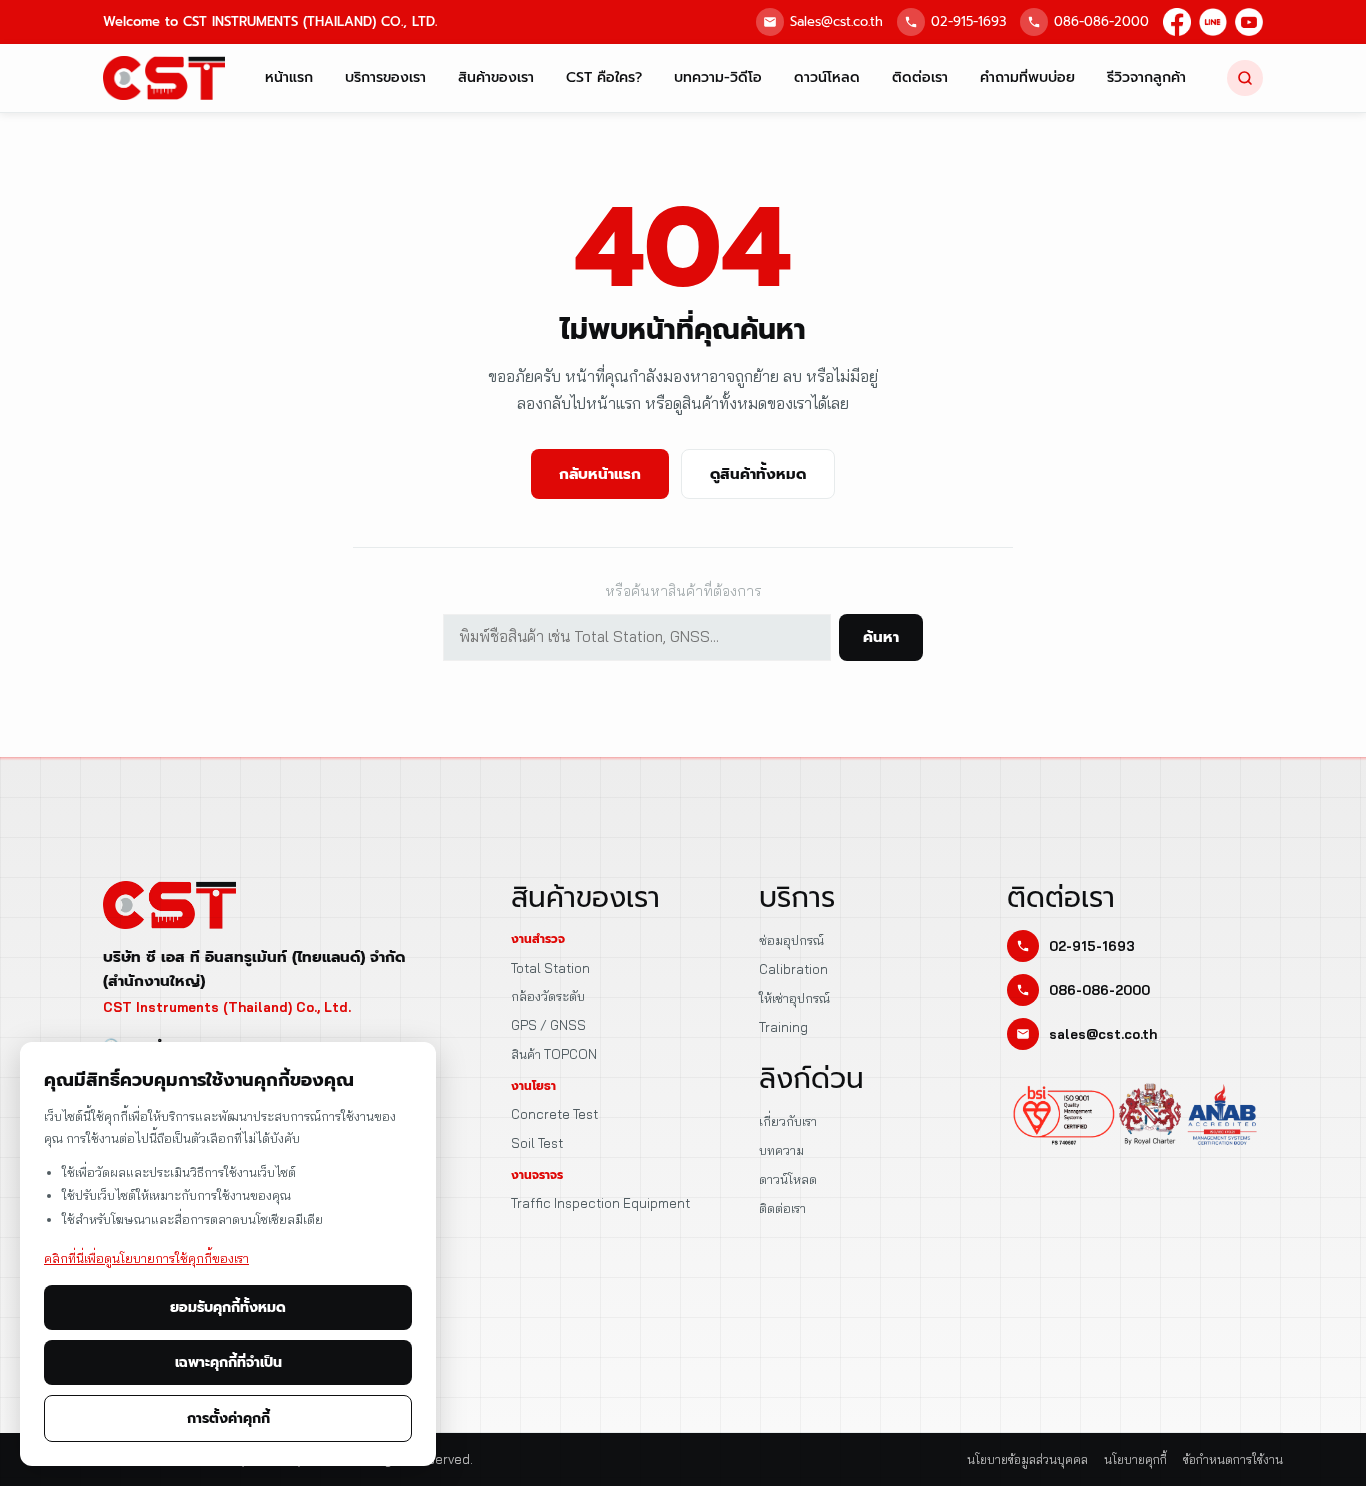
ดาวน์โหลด (827, 77)
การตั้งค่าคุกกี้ (228, 1418)
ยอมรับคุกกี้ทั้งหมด (228, 1307)
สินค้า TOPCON (554, 1054)
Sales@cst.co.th (836, 21)
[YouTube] (1249, 22)
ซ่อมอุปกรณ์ (791, 940)
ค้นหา (881, 637)
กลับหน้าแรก (600, 474)
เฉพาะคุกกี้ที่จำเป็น (228, 1362)
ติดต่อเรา (920, 77)
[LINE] (1213, 22)
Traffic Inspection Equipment (600, 1203)
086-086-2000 (1101, 21)
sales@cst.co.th (1103, 1034)
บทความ (781, 1150)
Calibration (793, 969)
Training (783, 1027)
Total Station (550, 968)
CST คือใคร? (604, 77)
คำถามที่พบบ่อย (1027, 77)
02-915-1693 (968, 21)
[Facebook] (1177, 22)
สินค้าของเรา (496, 77)
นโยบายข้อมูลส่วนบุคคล (1027, 1459)
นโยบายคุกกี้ (1135, 1459)
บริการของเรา (385, 77)
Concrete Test (554, 1114)
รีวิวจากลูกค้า (1146, 77)
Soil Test (537, 1143)
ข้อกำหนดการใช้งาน (1233, 1459)
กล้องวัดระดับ (548, 996)
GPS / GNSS (548, 1025)
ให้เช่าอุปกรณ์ (794, 998)
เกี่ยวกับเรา (788, 1121)
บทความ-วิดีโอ (718, 77)
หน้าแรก (289, 77)
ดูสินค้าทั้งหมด (758, 474)
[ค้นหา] (1245, 78)
